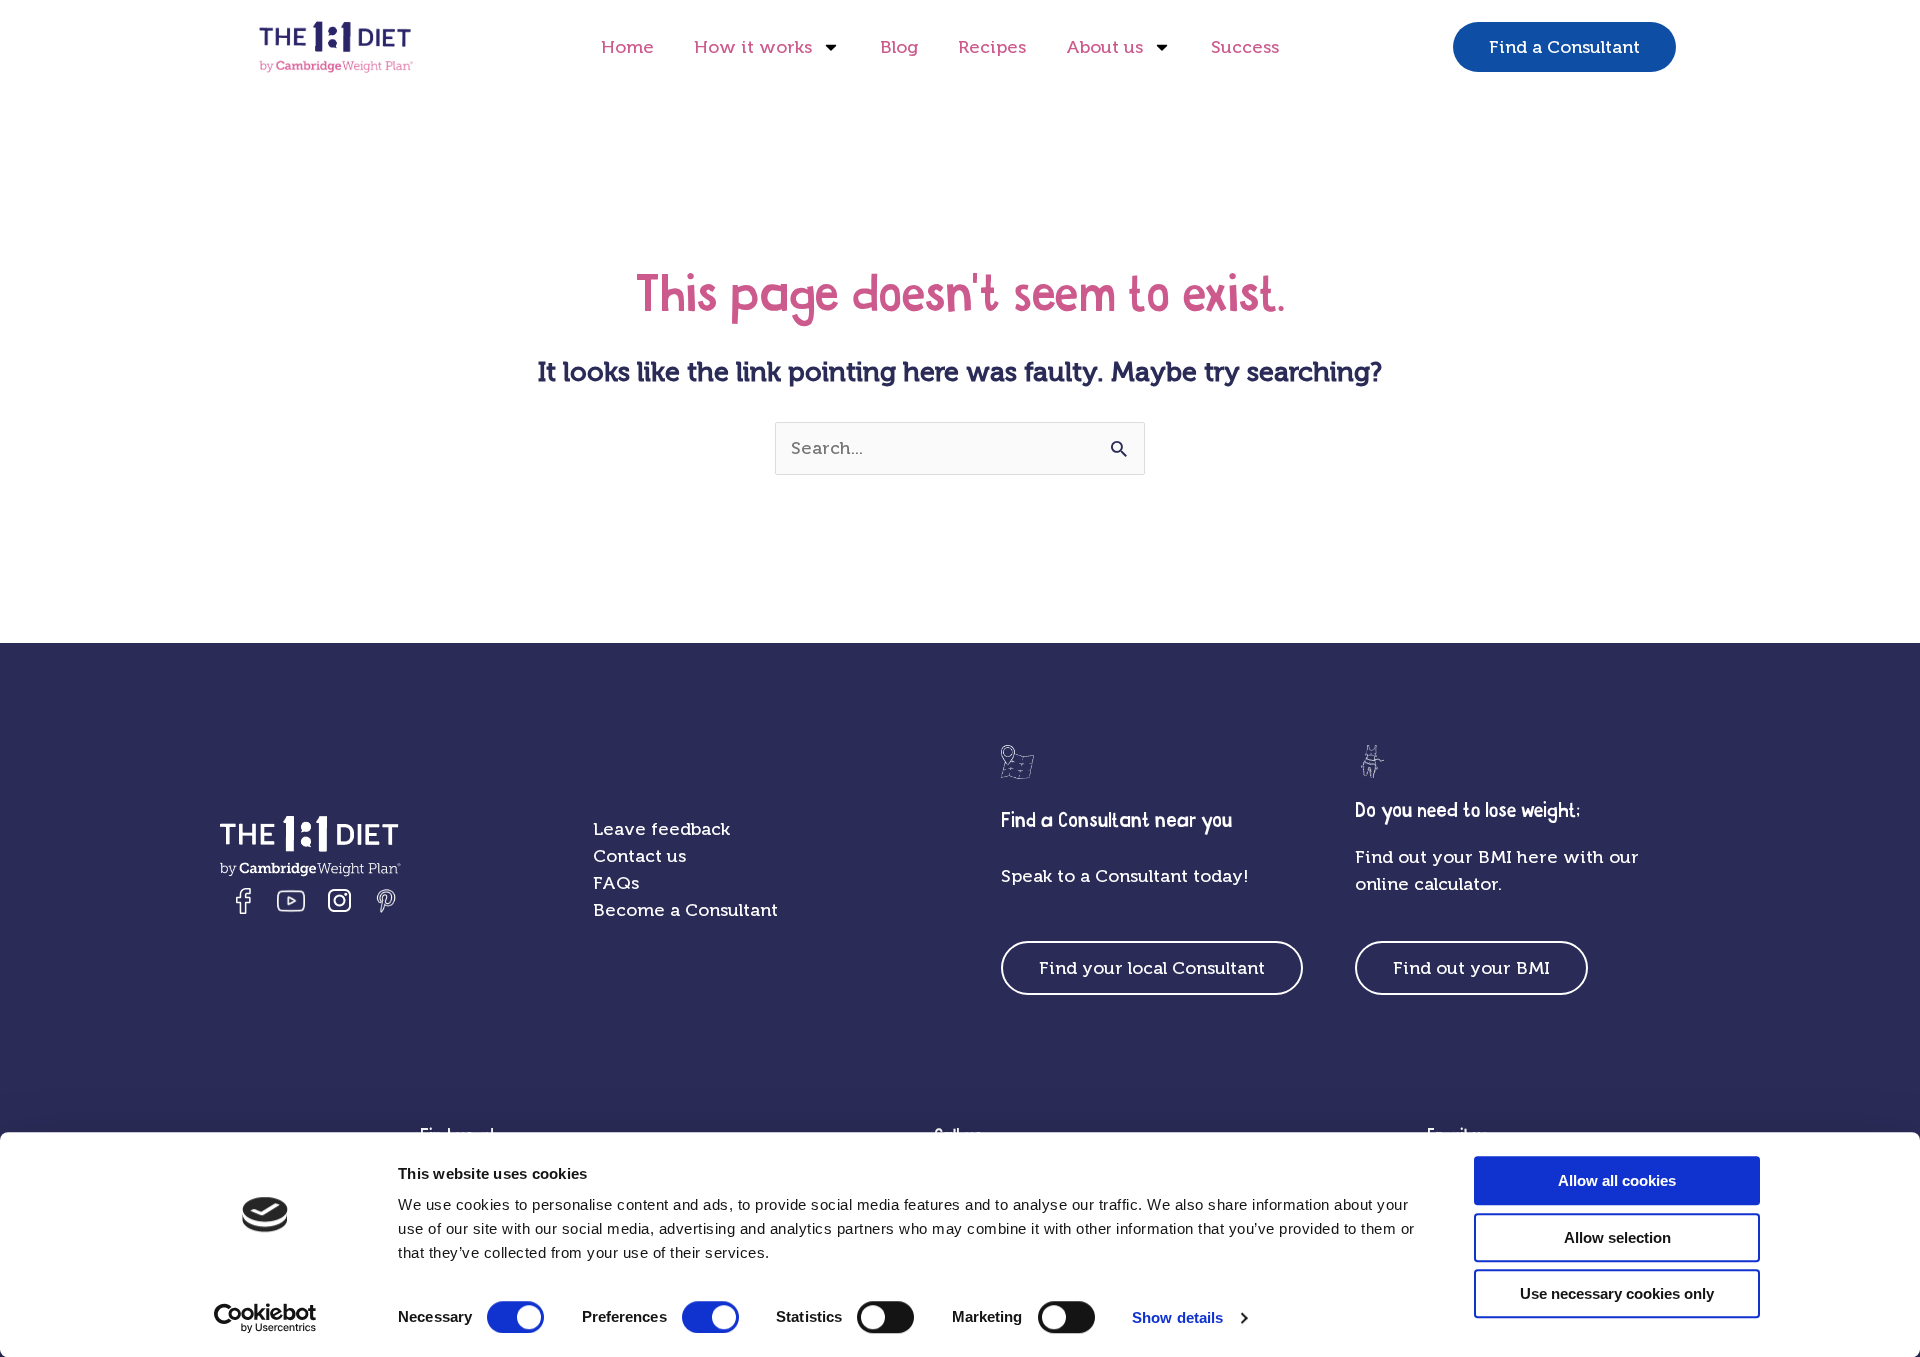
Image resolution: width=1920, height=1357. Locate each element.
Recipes (992, 47)
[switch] (710, 1317)
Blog (899, 47)
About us (1104, 47)
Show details (1177, 1317)
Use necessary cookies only (1617, 1293)
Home (627, 47)
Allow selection (1617, 1237)
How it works (753, 47)
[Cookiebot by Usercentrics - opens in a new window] (265, 1318)
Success (1245, 47)
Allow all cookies (1617, 1180)
